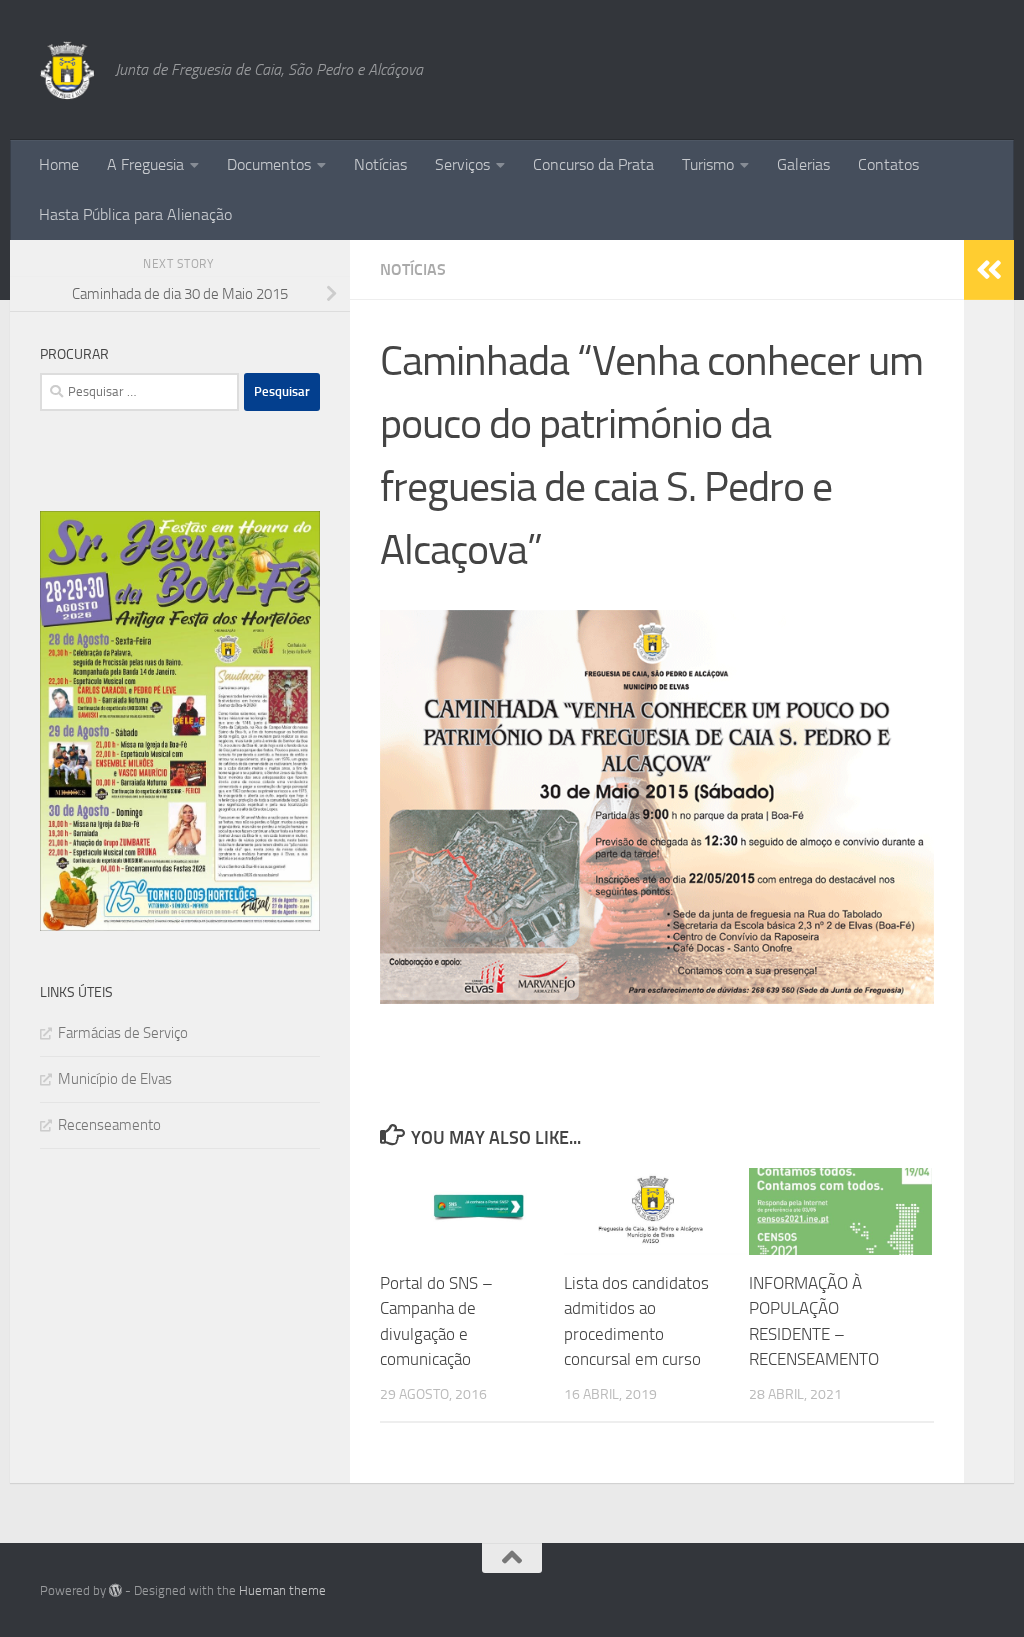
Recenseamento (109, 1125)
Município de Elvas (115, 1079)
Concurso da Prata (593, 164)
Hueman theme (282, 1590)
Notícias (380, 164)
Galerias (803, 164)
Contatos (888, 164)
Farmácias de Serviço (123, 1033)
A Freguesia (145, 164)
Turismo (708, 164)
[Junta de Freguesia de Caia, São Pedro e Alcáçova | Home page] (67, 70)
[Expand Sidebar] (989, 270)
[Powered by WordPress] (115, 1590)
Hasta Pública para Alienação (135, 214)
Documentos (269, 164)
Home (59, 164)
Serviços (462, 164)
